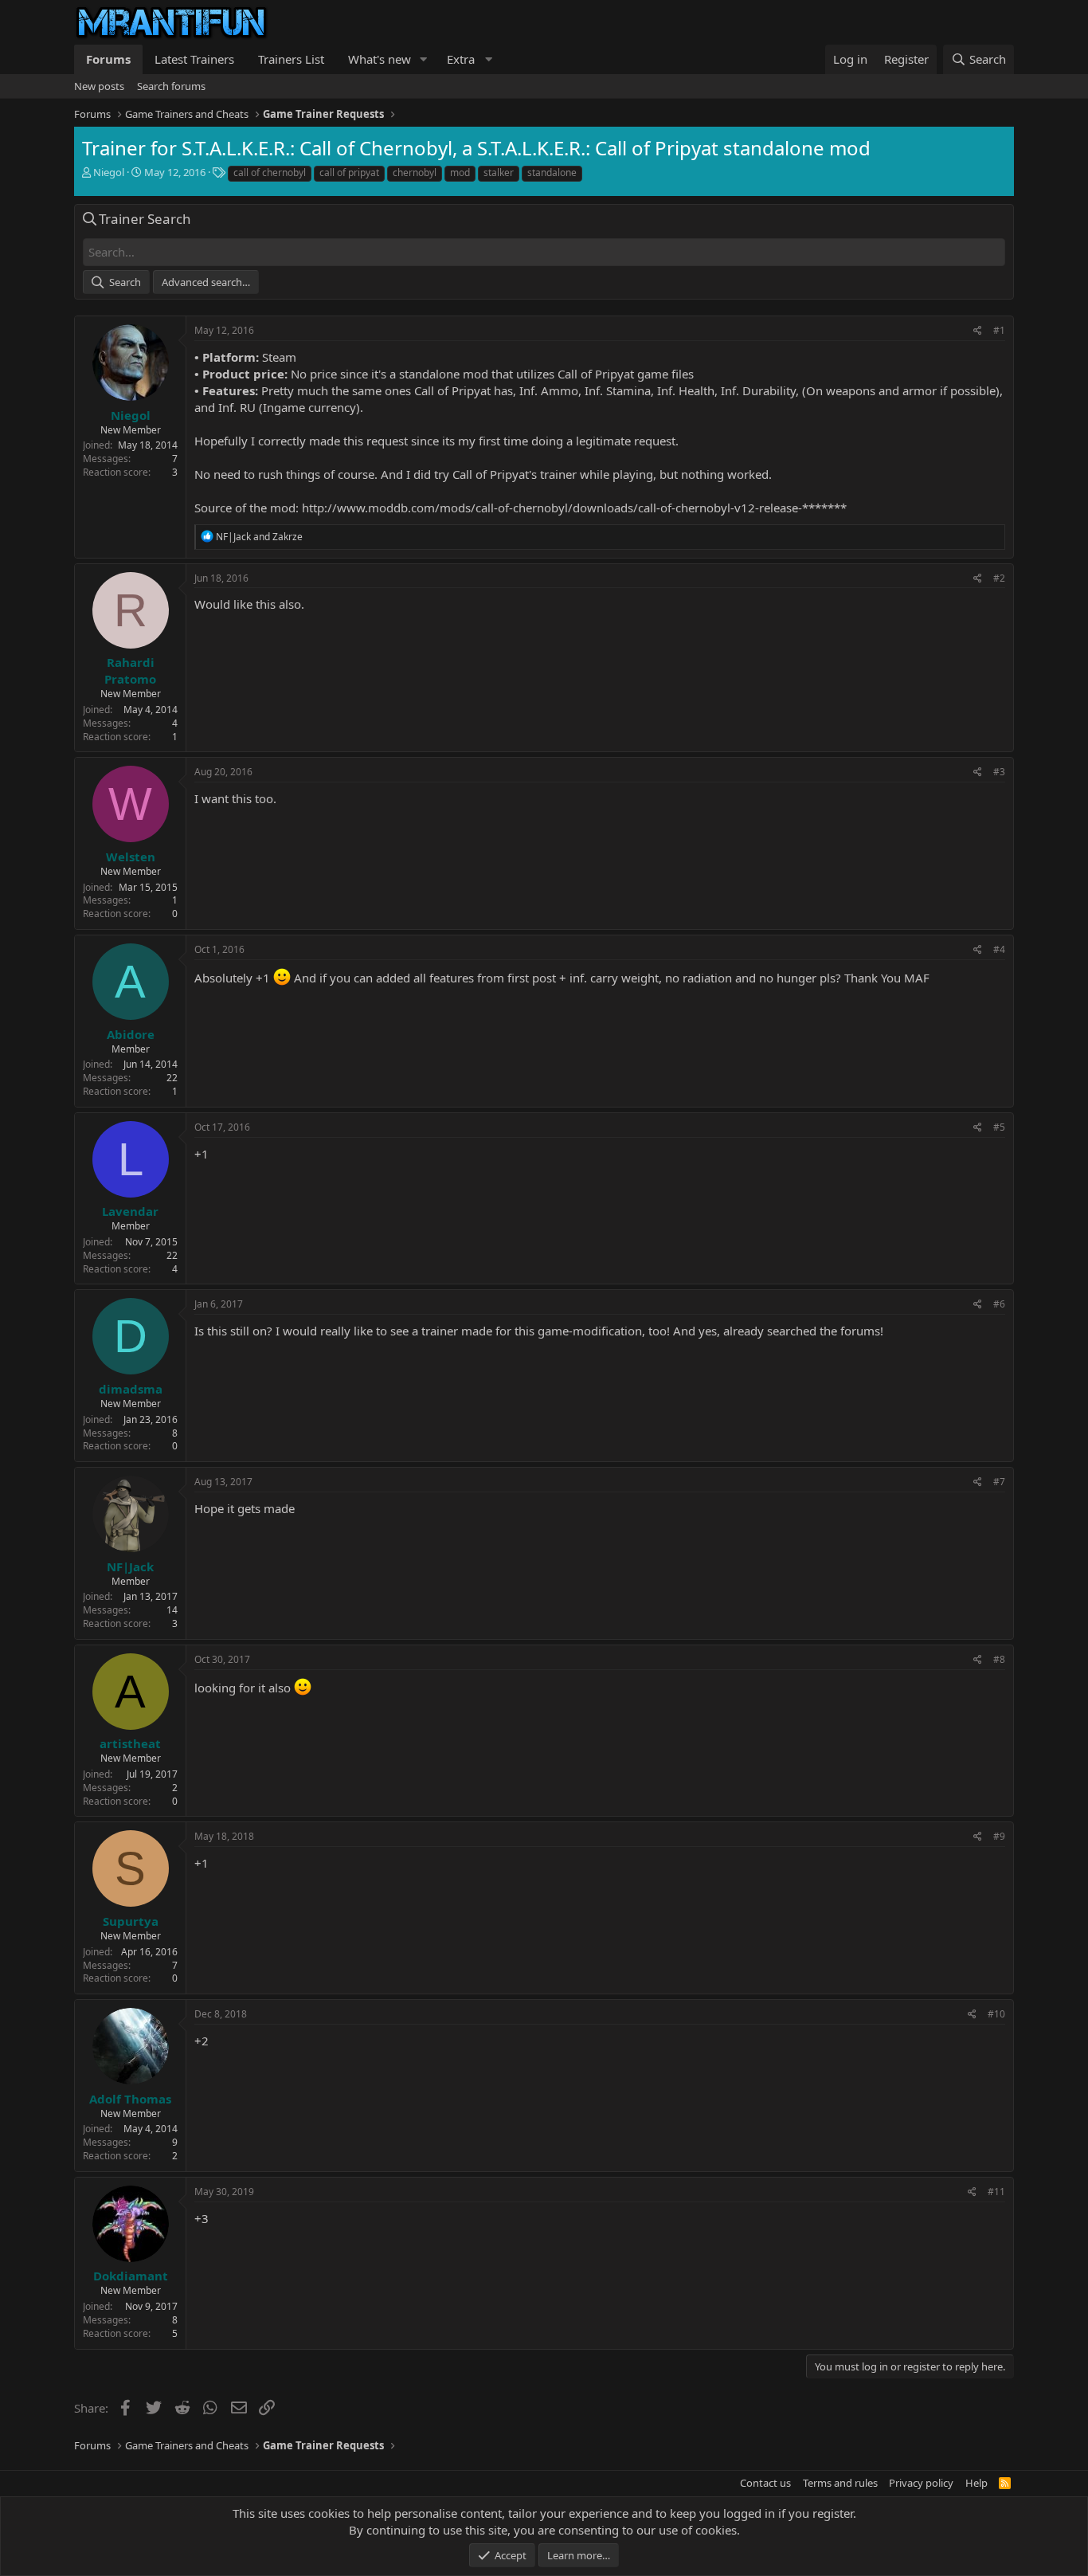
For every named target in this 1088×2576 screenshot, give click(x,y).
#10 (996, 2014)
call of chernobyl (270, 173)
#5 (999, 1127)
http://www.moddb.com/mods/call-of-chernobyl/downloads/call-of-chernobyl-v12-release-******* (574, 508)
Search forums (171, 86)
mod (460, 173)
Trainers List (291, 59)
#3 (999, 772)
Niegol (109, 172)
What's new (380, 59)
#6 (999, 1304)
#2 (999, 578)
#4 (999, 949)
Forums (108, 59)
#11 (996, 2192)
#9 (999, 1836)
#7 (999, 1482)
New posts (99, 86)
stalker (499, 173)
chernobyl (415, 173)
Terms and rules (840, 2483)
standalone (552, 173)
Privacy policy (921, 2483)
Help (976, 2483)
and (259, 537)
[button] (424, 59)
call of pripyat (349, 173)
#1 (999, 330)
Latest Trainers (194, 59)
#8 (999, 1659)
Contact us (765, 2483)
